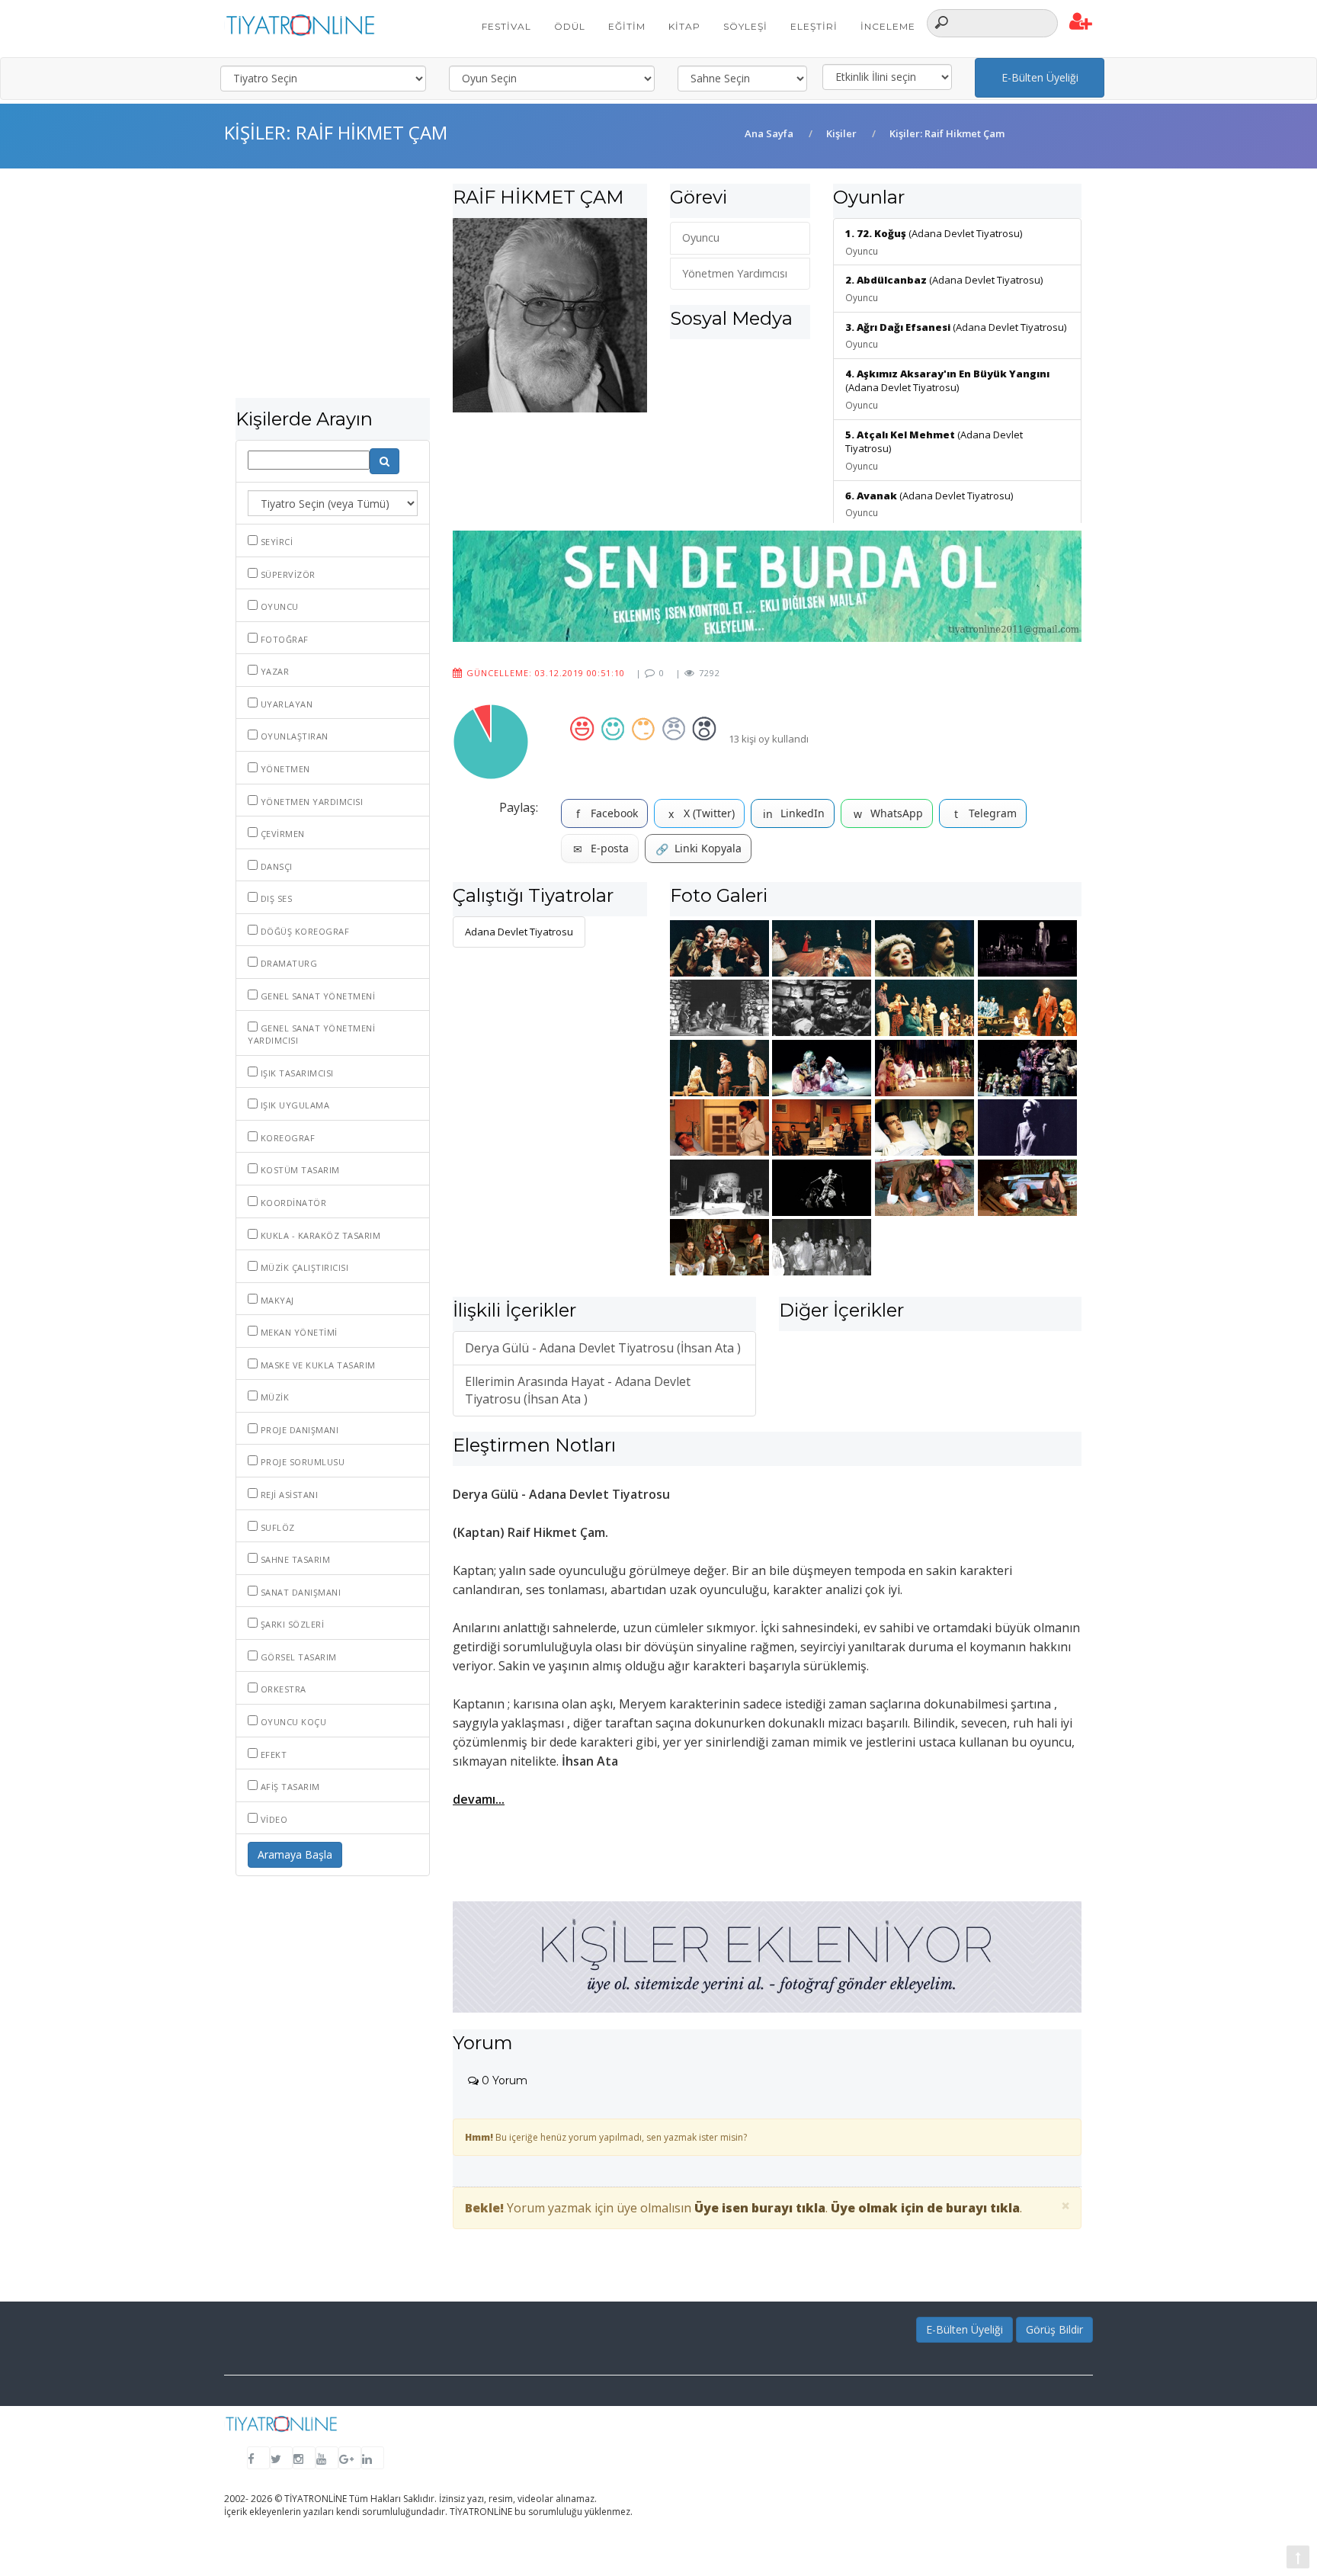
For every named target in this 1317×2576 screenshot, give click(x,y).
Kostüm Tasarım (299, 1170)
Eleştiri (814, 26)
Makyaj (276, 1300)
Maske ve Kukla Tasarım (317, 1365)
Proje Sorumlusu (301, 1462)
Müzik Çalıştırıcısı (303, 1267)
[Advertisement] (333, 291)
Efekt (272, 1755)
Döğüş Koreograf (303, 931)
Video (272, 1819)
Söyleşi (745, 26)
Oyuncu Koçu (292, 1722)
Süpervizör (287, 574)
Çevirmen (281, 834)
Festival (506, 26)
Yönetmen (284, 769)
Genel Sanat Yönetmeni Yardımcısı (311, 1034)
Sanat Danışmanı (299, 1592)
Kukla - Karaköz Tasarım (319, 1235)
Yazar (273, 671)
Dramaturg (287, 963)
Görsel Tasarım (297, 1657)
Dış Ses (275, 898)
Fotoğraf (283, 639)
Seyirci (275, 542)
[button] (1081, 22)
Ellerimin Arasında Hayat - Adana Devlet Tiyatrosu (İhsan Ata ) (578, 1390)
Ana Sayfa (769, 133)
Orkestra (282, 1689)
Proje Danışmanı (298, 1430)
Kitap (684, 26)
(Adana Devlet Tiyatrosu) (947, 389)
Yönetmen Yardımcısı (310, 802)
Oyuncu (278, 606)
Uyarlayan (285, 704)
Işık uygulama (293, 1105)
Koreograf (286, 1138)
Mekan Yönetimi (298, 1332)
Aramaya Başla (295, 1854)
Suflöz (276, 1527)
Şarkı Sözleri (291, 1624)
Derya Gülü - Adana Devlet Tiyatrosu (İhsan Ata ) (603, 1348)
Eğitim (627, 26)
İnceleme (888, 26)
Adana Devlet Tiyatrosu (519, 932)
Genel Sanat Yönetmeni (316, 996)
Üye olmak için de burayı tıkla (925, 2208)
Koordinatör (292, 1203)
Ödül (570, 26)
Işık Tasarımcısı (296, 1073)
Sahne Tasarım (294, 1559)
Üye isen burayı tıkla (760, 2208)
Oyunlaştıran (293, 736)
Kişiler (841, 133)
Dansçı (275, 866)
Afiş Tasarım (289, 1787)
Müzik (273, 1397)
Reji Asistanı (288, 1495)
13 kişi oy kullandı (769, 739)
